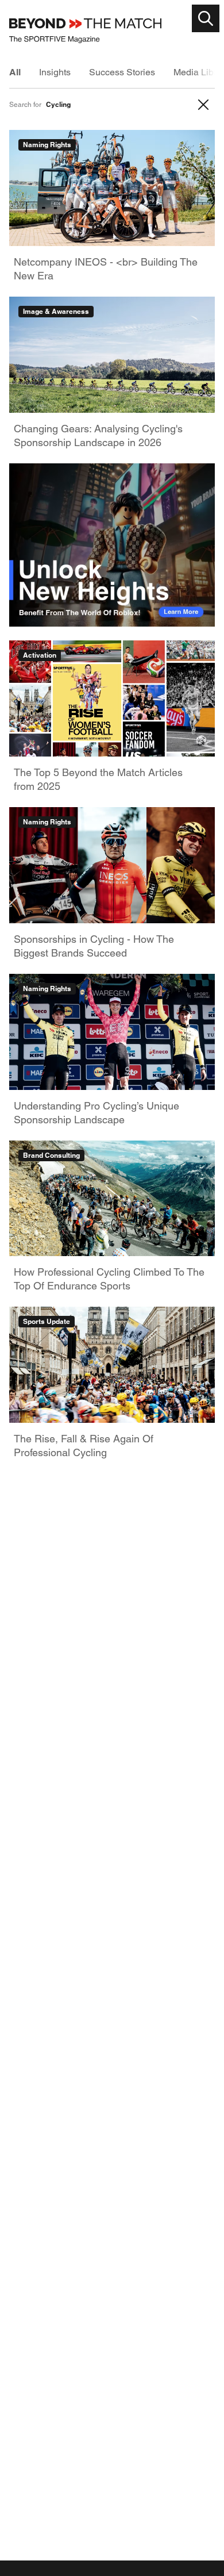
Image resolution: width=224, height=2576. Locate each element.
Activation (40, 655)
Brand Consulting (51, 1155)
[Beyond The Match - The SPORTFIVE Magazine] (85, 31)
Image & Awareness (56, 311)
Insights (55, 72)
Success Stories (122, 72)
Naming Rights (47, 145)
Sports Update (47, 1321)
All (15, 72)
